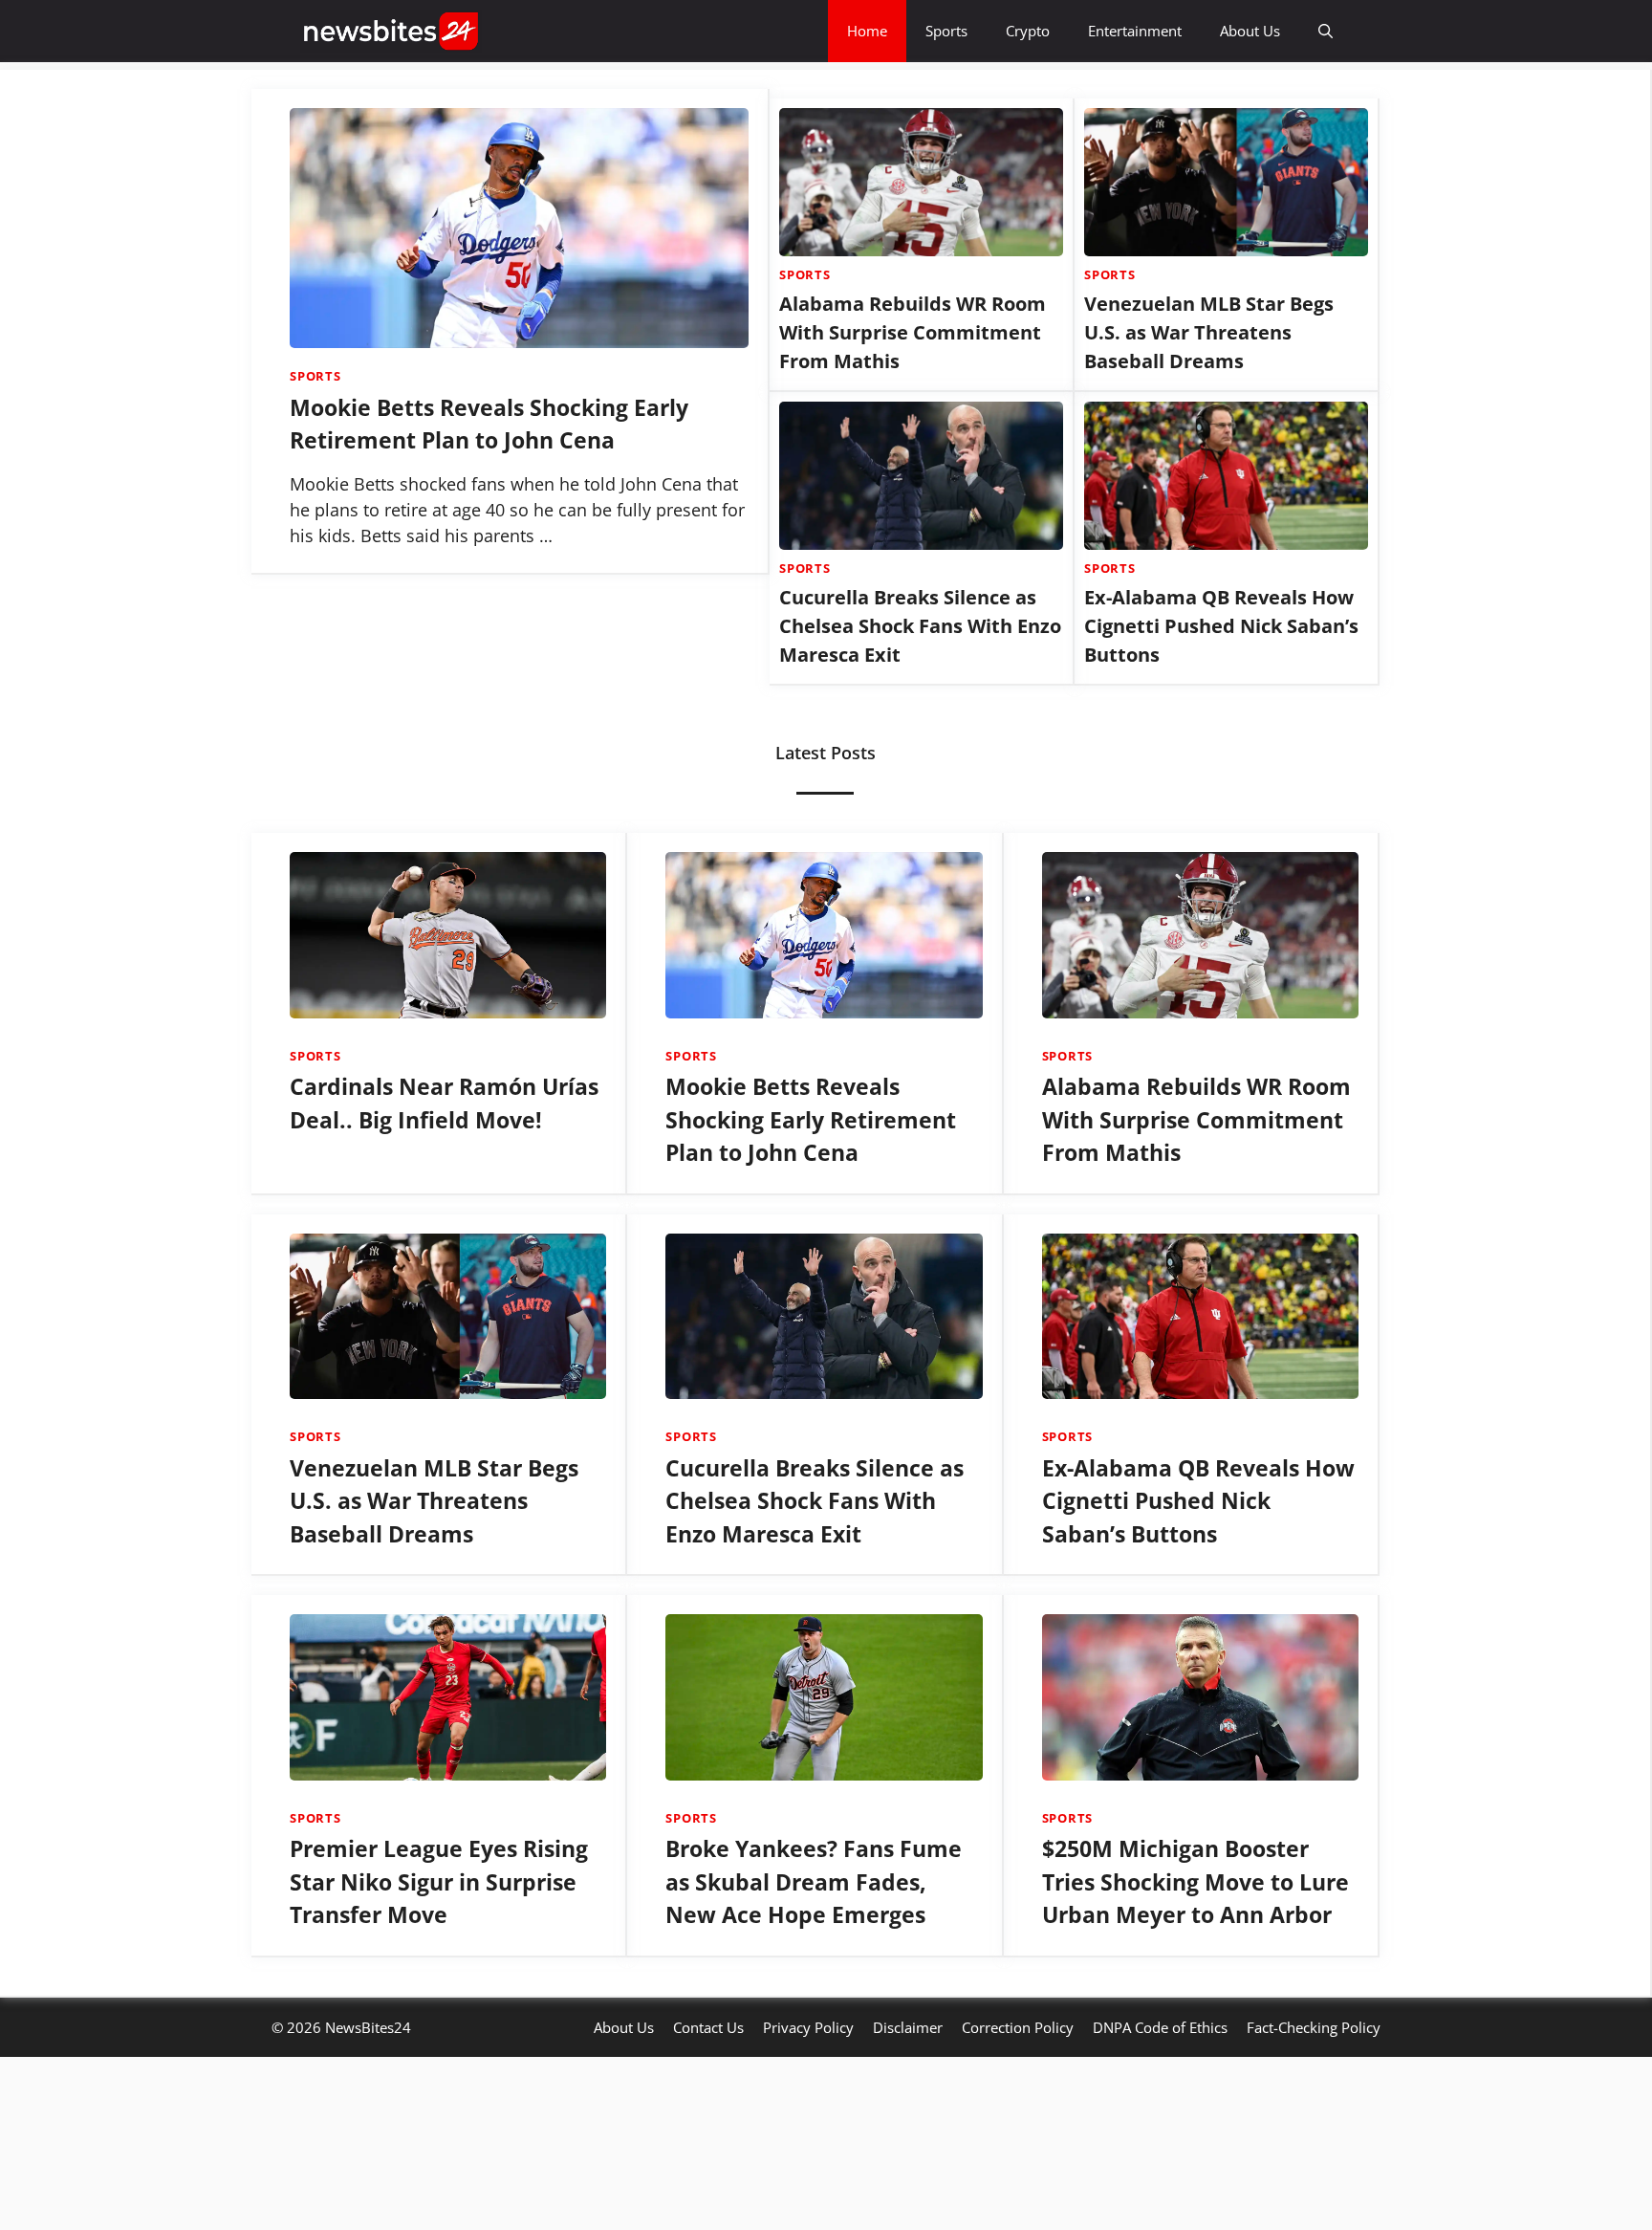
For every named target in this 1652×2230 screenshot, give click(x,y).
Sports (946, 31)
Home (867, 31)
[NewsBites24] (391, 31)
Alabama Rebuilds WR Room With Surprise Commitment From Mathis (913, 332)
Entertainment (1135, 31)
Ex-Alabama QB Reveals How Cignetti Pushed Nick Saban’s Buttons (1221, 626)
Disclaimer (908, 2027)
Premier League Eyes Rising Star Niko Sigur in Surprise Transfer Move (439, 1881)
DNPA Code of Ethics (1160, 2027)
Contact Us (708, 2027)
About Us (1250, 31)
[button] (1326, 31)
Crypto (1028, 31)
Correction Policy (1018, 2027)
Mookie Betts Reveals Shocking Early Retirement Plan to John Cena (811, 1119)
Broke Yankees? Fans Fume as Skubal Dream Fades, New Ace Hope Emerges (814, 1881)
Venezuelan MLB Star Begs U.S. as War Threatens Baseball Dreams (1209, 332)
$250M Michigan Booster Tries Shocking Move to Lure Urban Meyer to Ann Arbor (1196, 1881)
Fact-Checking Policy (1314, 2027)
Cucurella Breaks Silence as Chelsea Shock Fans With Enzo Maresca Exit (920, 626)
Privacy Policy (808, 2027)
